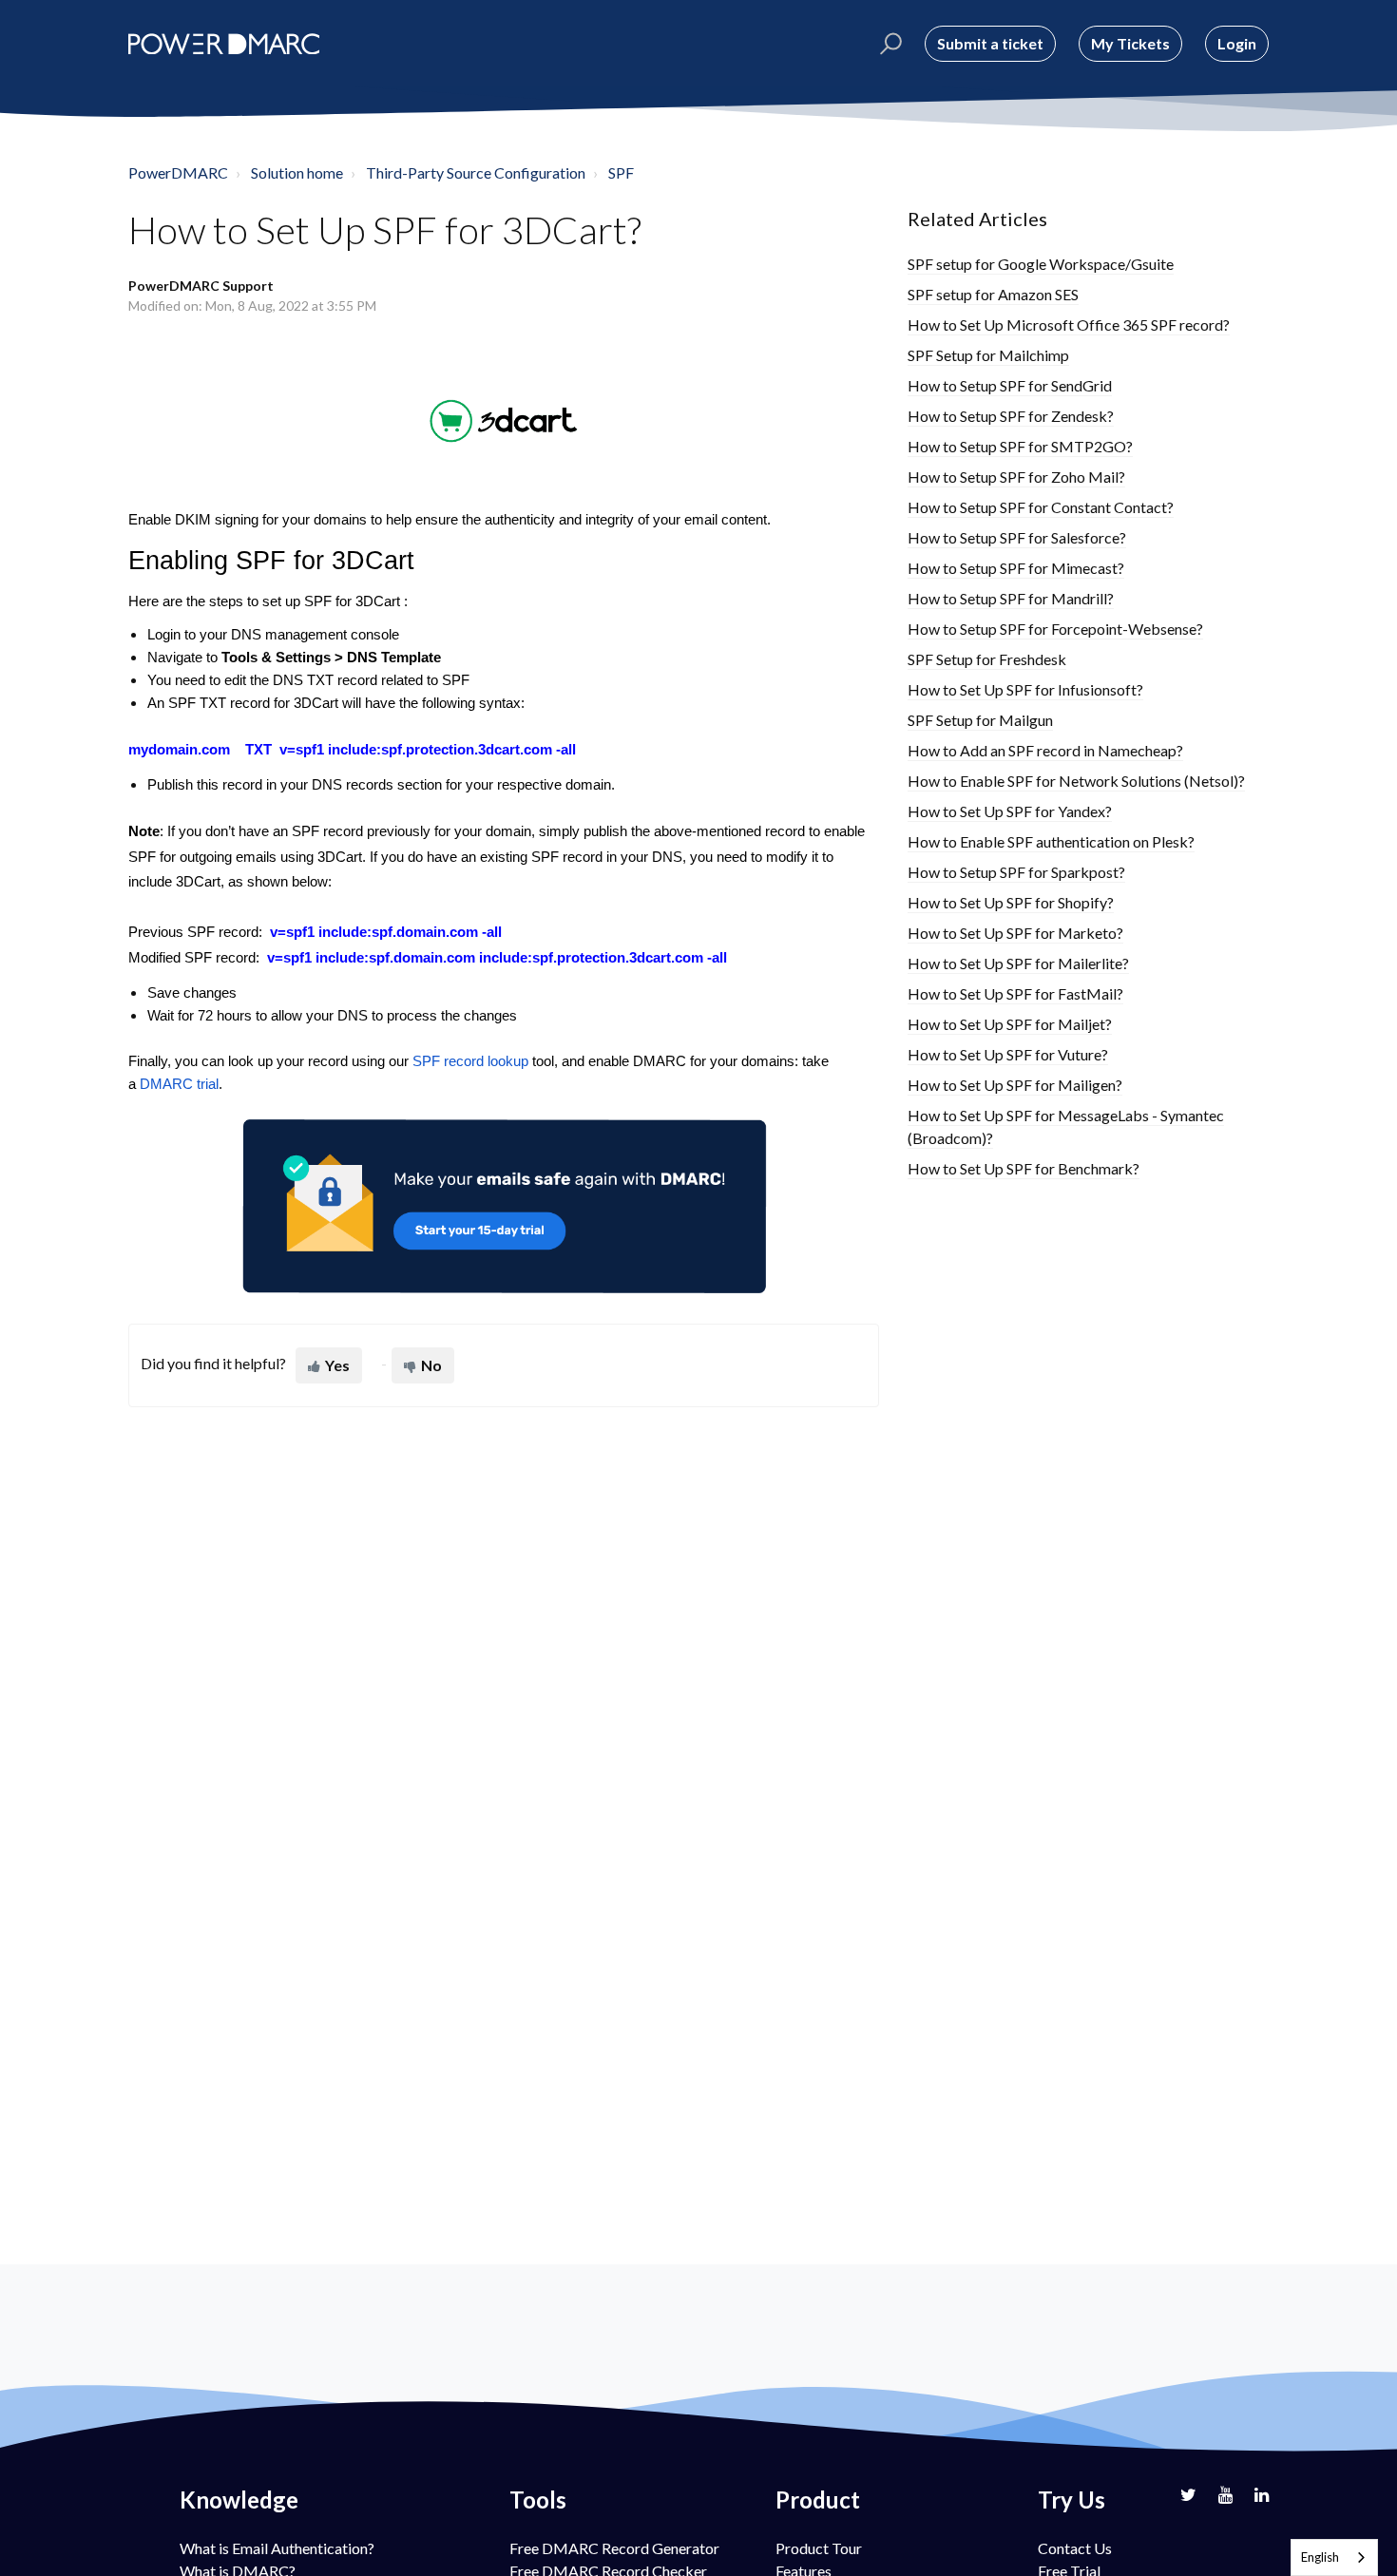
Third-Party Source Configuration (476, 172)
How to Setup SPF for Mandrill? (1011, 598)
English (1320, 2557)
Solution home (297, 172)
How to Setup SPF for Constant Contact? (1041, 507)
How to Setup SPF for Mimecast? (1016, 568)
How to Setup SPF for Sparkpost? (1016, 872)
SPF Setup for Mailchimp (988, 355)
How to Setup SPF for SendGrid (1010, 385)
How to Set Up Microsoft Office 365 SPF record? (1069, 324)
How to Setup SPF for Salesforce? (1017, 537)
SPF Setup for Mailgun (980, 720)
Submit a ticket (990, 43)
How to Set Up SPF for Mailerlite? (1018, 963)
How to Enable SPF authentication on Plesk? (1051, 841)
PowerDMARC (178, 172)
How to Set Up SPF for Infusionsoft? (1025, 689)
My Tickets (1130, 43)
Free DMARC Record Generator (614, 2548)
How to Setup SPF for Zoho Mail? (1016, 477)
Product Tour (819, 2548)
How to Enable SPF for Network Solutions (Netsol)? (1076, 781)
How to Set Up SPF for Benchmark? (1024, 1168)
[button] (888, 44)
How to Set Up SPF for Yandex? (1010, 811)
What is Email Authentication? (277, 2548)
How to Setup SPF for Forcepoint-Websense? (1055, 629)
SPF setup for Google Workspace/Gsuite (1041, 264)
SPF (621, 172)
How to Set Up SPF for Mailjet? (1010, 1024)
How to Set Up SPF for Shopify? (1011, 902)
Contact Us (1075, 2548)
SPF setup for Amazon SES (993, 294)
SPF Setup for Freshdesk (987, 659)
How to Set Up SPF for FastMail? (1015, 993)
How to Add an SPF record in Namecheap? (1045, 750)
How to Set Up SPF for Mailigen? (1015, 1085)
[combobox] (1334, 2557)
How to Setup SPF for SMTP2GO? (1020, 446)
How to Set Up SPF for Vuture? (1008, 1054)
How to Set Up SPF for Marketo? (1015, 933)
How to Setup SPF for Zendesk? (1011, 416)
